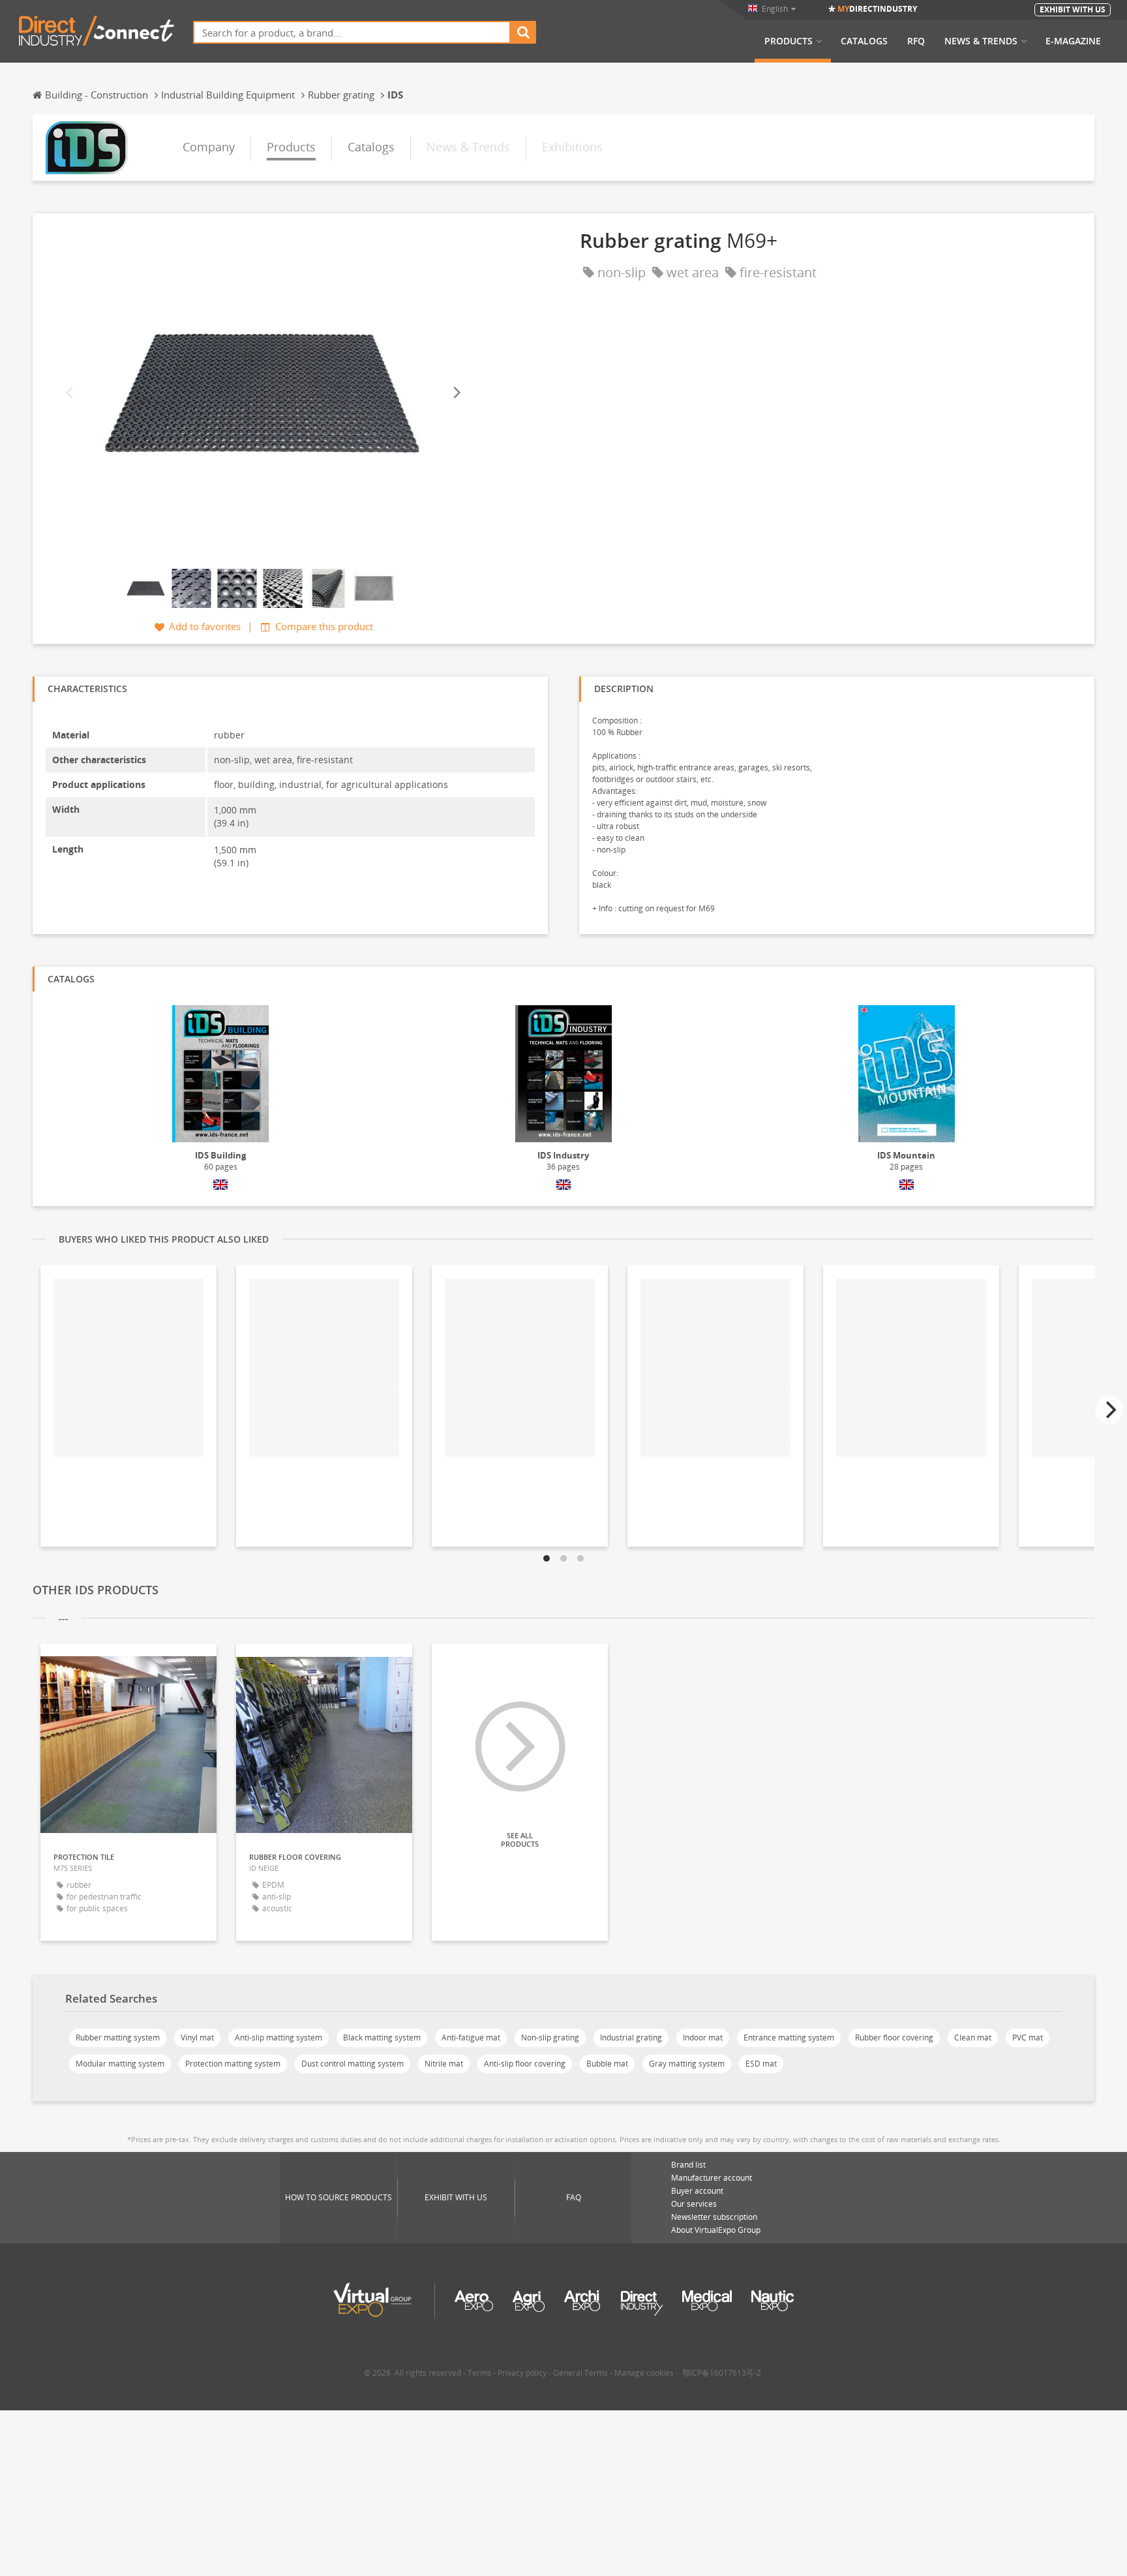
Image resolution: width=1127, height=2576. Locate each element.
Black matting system (382, 2038)
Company (209, 147)
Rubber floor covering (894, 2038)
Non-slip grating (550, 2038)
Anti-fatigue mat (471, 2038)
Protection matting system (233, 2064)
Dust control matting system (353, 2064)
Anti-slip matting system (278, 2038)
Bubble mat (607, 2064)
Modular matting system (120, 2064)
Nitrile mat (444, 2064)
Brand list (688, 2165)
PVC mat (1028, 2038)
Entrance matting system (789, 2038)
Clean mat (973, 2038)
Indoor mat (703, 2038)
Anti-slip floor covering (525, 2064)
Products (789, 41)
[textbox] (352, 32)
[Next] (456, 393)
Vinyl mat (197, 2038)
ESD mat (761, 2064)
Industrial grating (631, 2038)
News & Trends (981, 41)
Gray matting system (687, 2064)
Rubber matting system (118, 2038)
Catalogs (864, 41)
